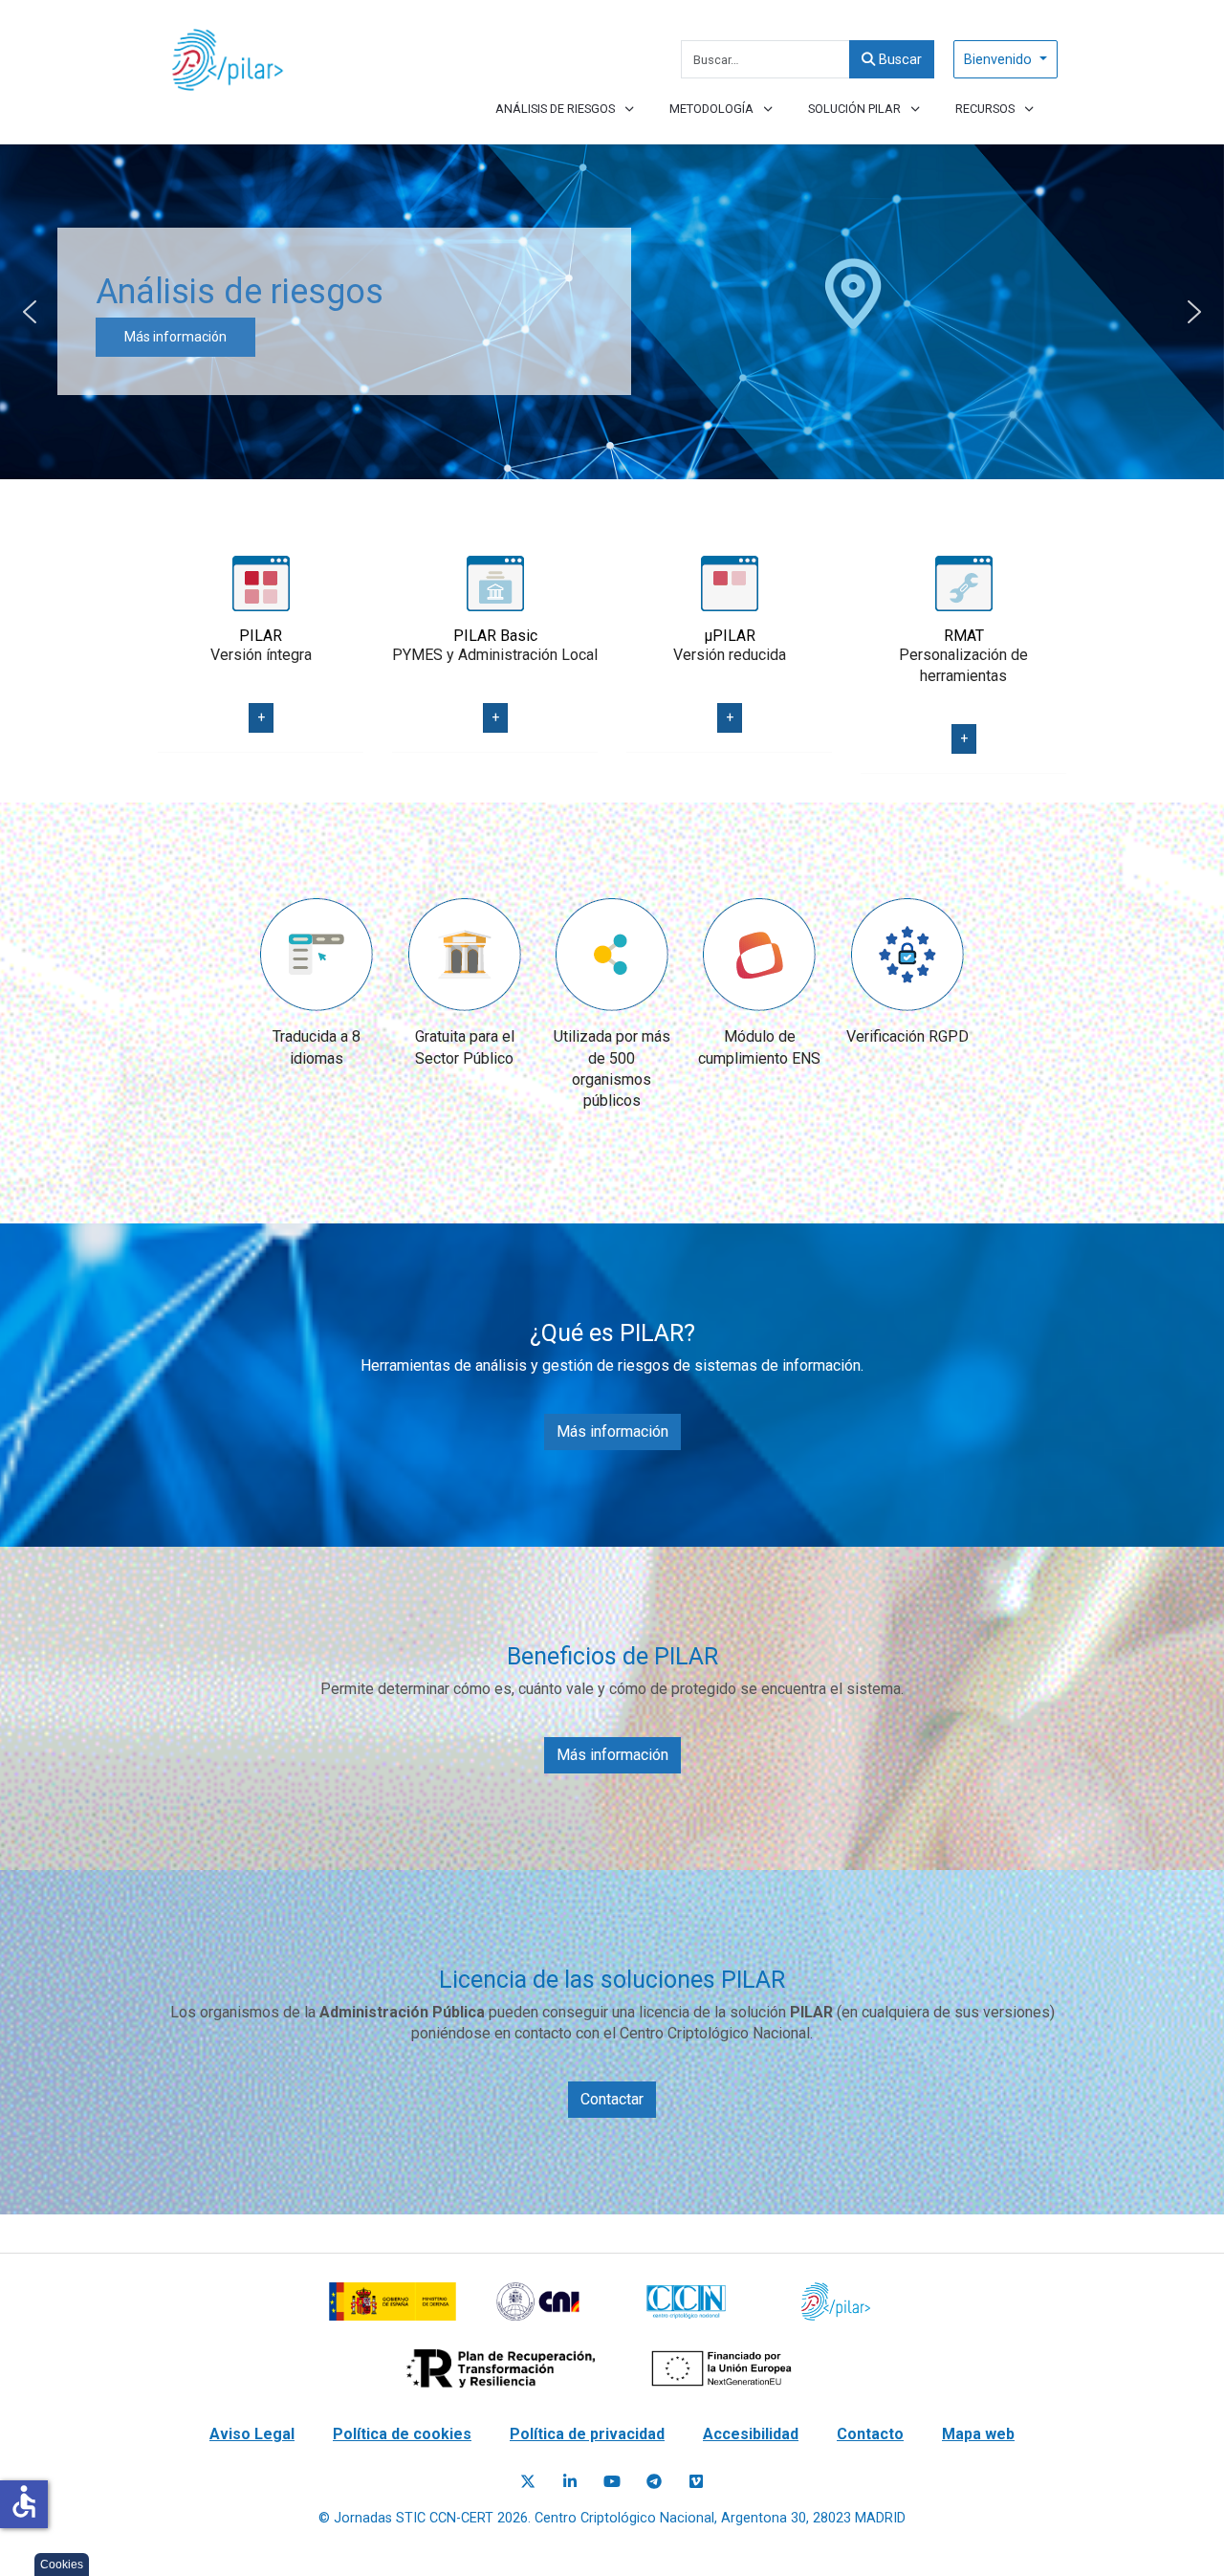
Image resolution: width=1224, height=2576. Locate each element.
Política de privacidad (587, 2434)
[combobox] (765, 59)
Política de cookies (402, 2434)
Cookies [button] (62, 2565)
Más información (612, 1431)
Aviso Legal (252, 2434)
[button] (30, 312)
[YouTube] (612, 2482)
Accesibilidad (751, 2434)
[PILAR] (226, 60)
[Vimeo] (696, 2482)
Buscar (898, 60)
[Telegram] (654, 2482)
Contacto (870, 2434)
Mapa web (978, 2434)
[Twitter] (528, 2482)
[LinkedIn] (570, 2482)
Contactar (612, 2099)
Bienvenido (1000, 60)
